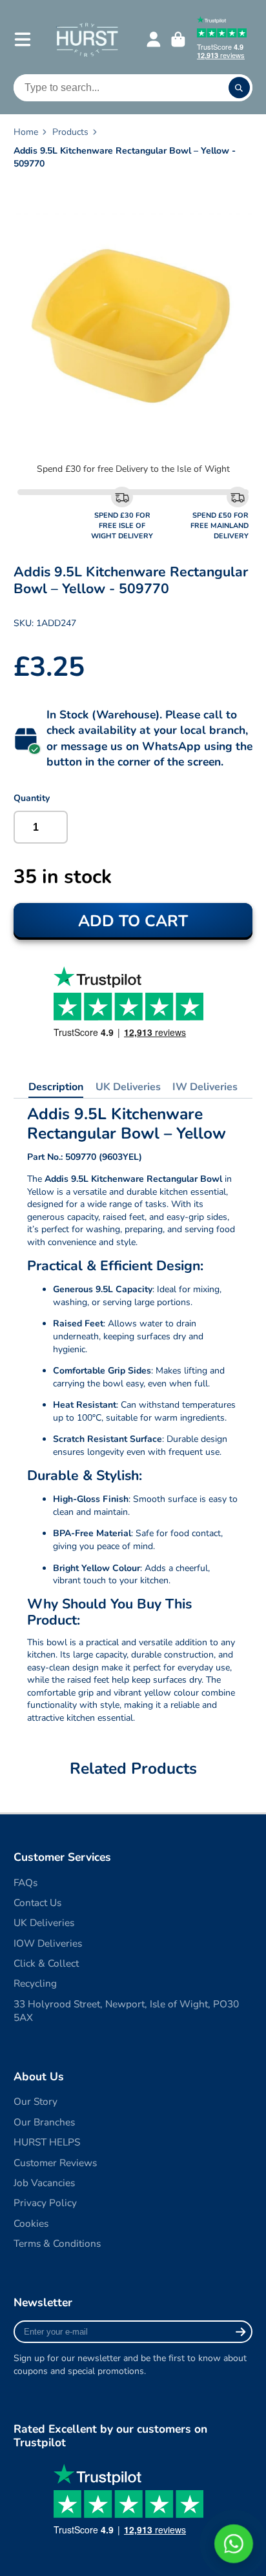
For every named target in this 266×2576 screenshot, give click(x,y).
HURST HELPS (47, 2142)
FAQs (26, 1882)
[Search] (240, 88)
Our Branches (44, 2122)
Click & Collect (46, 1963)
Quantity (32, 798)
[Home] (87, 39)
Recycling (35, 1983)
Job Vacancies (44, 2183)
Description (56, 1087)
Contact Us (37, 1902)
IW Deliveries (205, 1087)
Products (70, 132)
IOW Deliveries (48, 1943)
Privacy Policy (45, 2203)
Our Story (36, 2101)
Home (26, 132)
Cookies (31, 2223)
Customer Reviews (55, 2163)
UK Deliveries (128, 1087)
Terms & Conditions (57, 2243)
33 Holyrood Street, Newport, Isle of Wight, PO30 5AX (126, 2011)
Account (154, 39)
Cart (178, 39)
